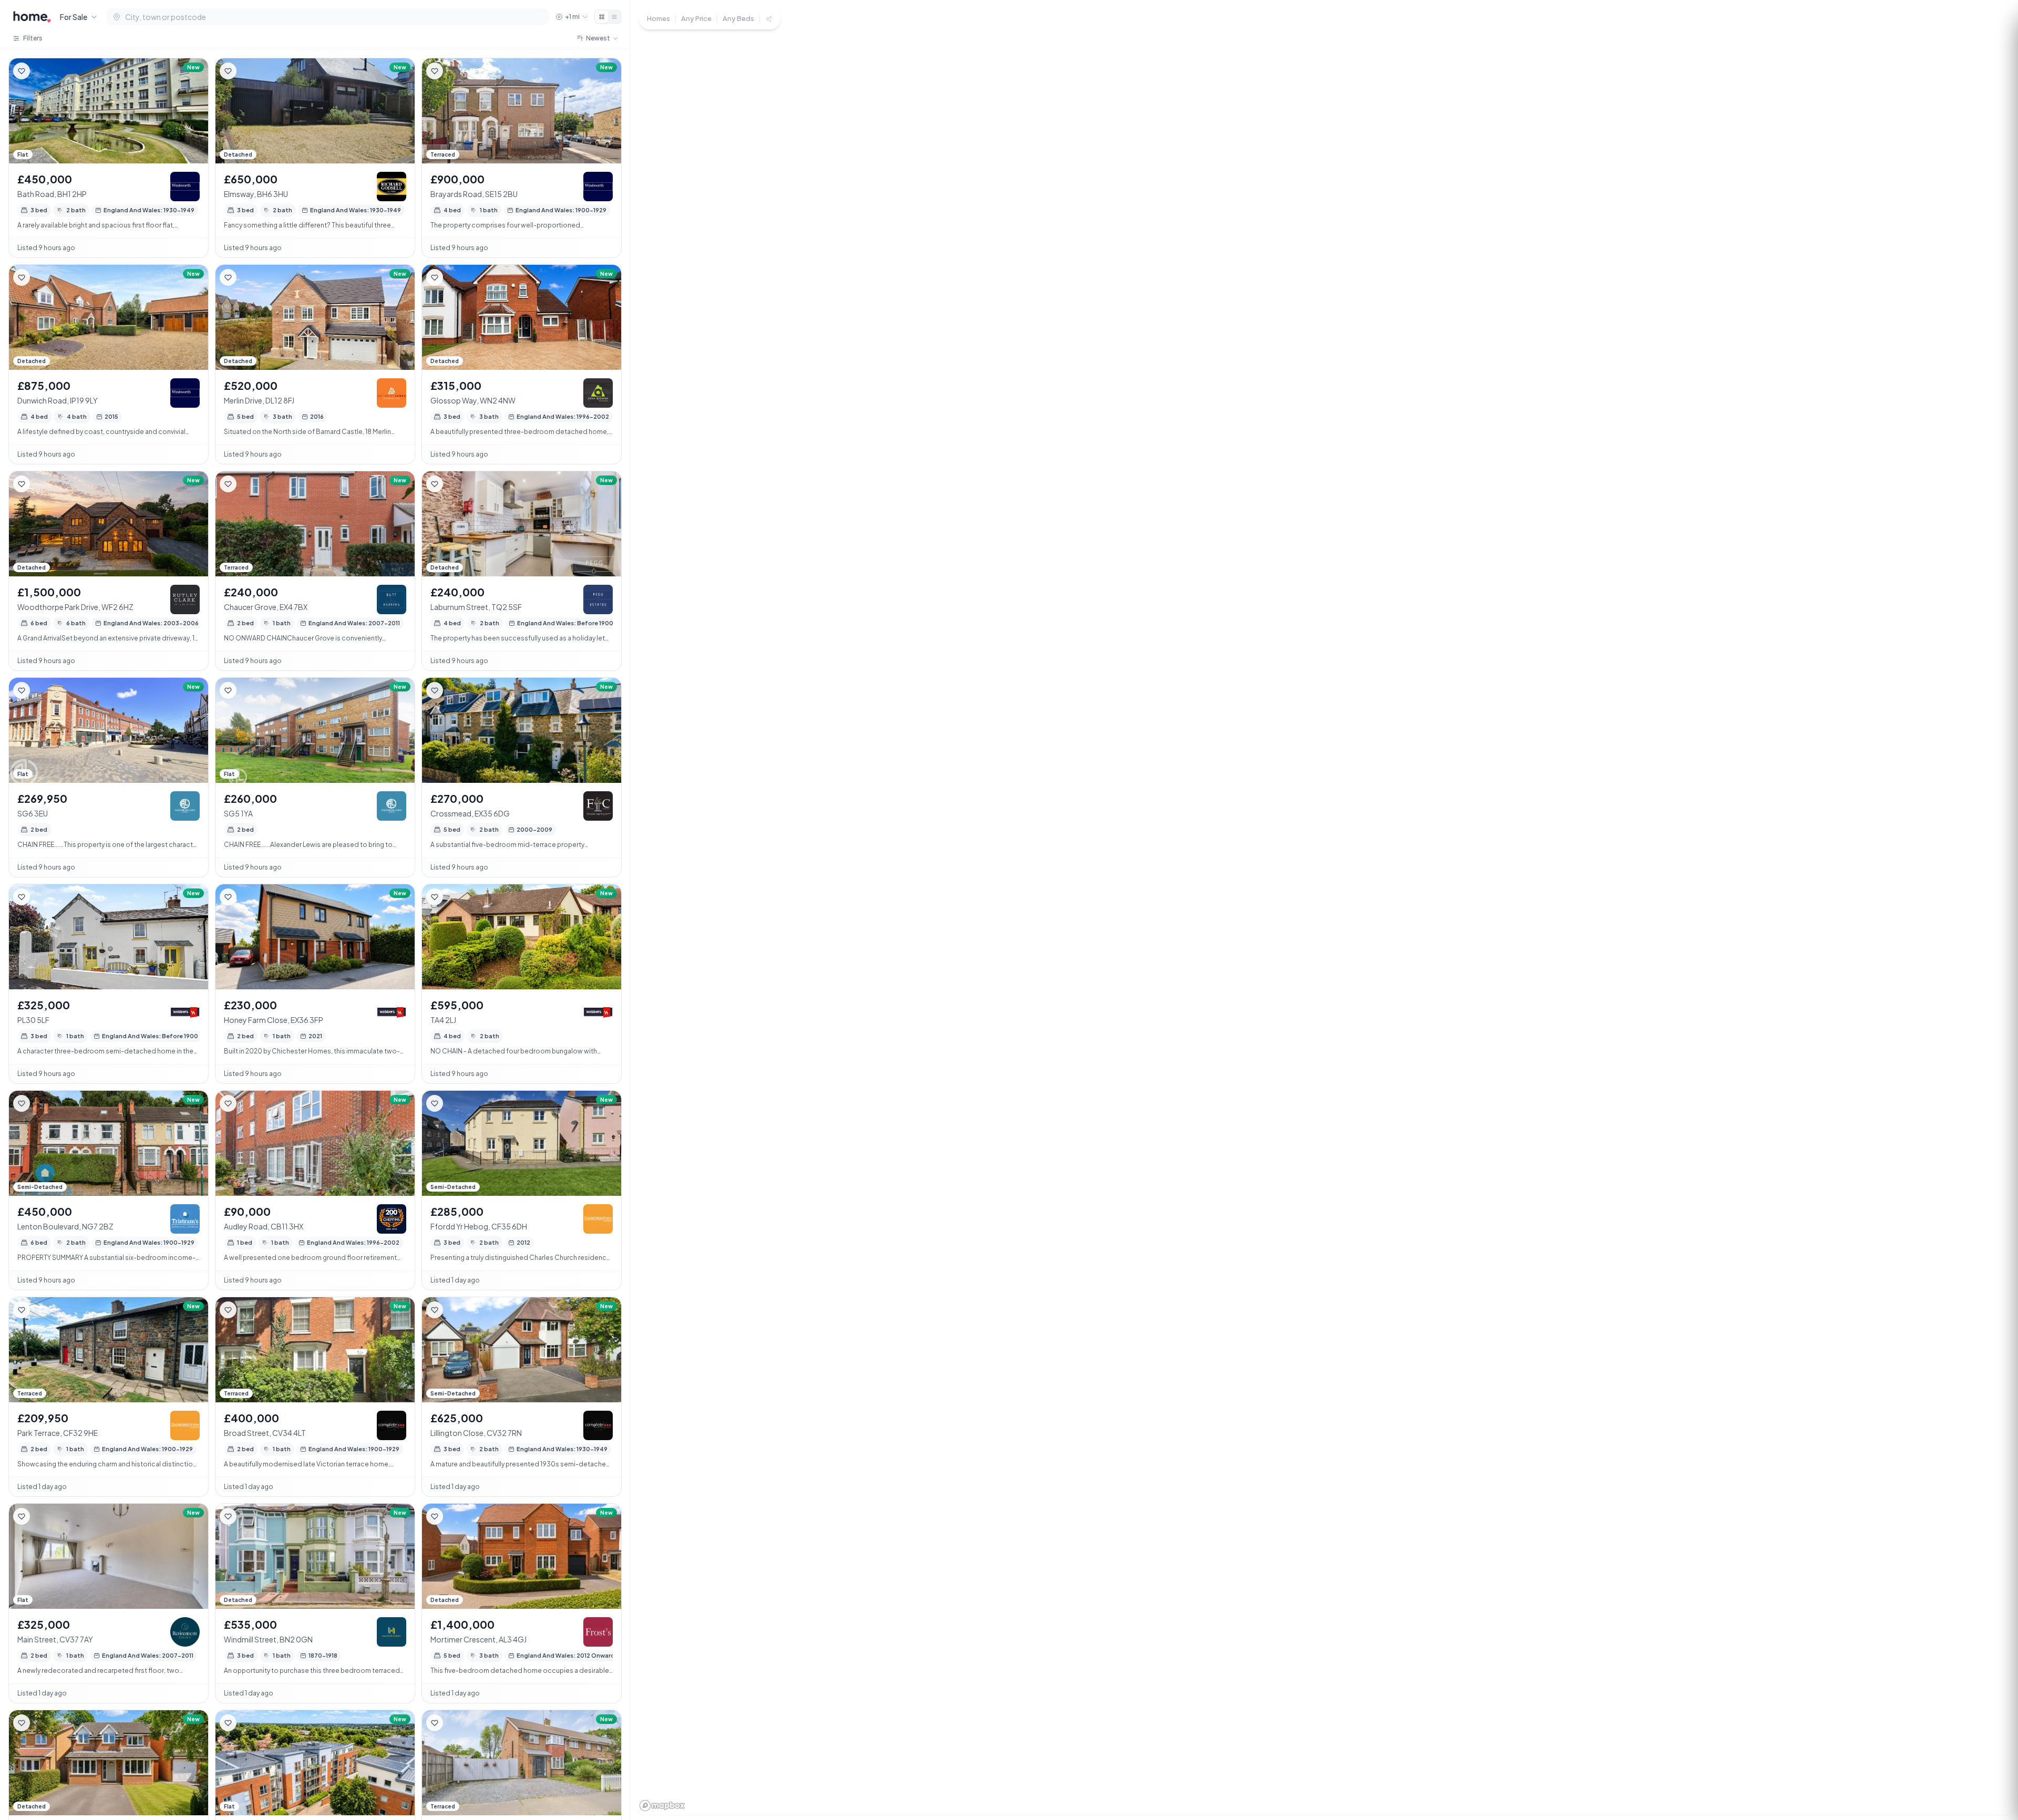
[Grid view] (602, 17)
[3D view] (1992, 1784)
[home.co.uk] (32, 17)
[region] (1324, 910)
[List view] (614, 17)
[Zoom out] (1992, 1746)
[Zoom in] (1992, 1727)
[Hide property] (43, 71)
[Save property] (22, 71)
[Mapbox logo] (662, 1806)
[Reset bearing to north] (1992, 1765)
